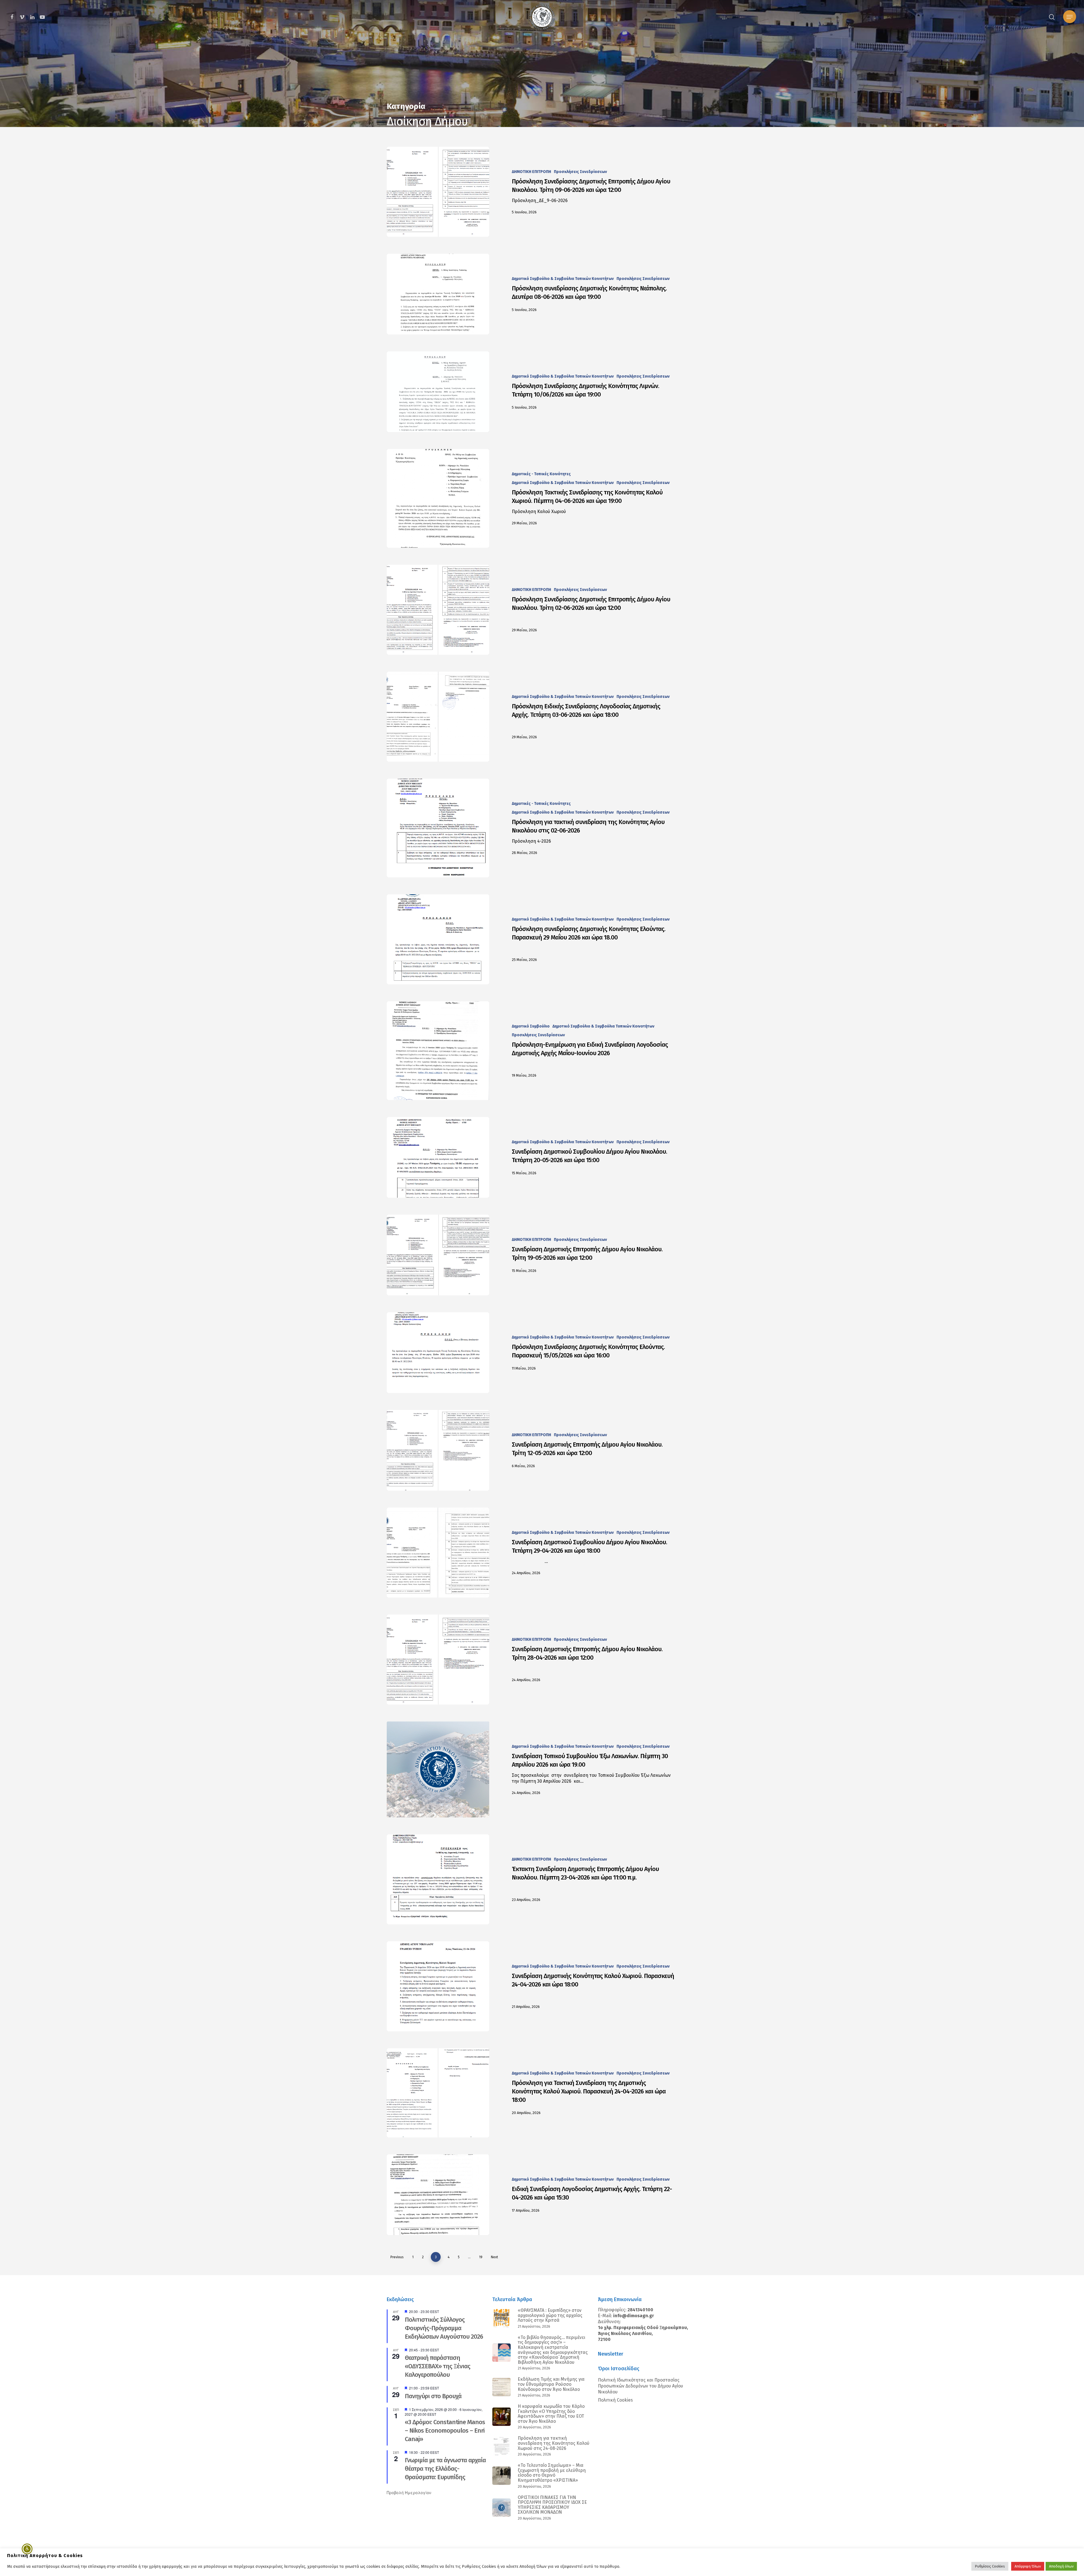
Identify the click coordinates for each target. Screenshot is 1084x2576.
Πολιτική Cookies (615, 2400)
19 (481, 2257)
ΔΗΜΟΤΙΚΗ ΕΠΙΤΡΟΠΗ (531, 172)
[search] (1052, 17)
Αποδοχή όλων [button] (1061, 2566)
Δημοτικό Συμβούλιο (531, 1026)
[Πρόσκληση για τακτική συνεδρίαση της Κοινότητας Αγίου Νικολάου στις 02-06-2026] (438, 828)
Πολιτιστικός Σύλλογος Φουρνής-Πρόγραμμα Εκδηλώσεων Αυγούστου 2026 (444, 2328)
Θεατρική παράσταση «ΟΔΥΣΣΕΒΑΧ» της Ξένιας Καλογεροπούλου (438, 2366)
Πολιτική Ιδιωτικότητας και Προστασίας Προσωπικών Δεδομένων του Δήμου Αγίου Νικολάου (641, 2386)
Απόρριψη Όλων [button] (1028, 2566)
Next (494, 2257)
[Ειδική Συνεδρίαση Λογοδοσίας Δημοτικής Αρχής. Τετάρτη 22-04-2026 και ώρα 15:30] (438, 2195)
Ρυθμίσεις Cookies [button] (990, 2566)
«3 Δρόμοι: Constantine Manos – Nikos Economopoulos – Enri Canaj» (445, 2431)
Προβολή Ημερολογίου (409, 2492)
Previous (397, 2257)
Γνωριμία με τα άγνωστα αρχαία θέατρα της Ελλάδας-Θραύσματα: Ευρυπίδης (445, 2469)
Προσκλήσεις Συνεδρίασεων (580, 172)
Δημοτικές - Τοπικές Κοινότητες (541, 474)
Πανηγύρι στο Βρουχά (433, 2396)
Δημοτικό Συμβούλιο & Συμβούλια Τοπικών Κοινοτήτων (563, 279)
